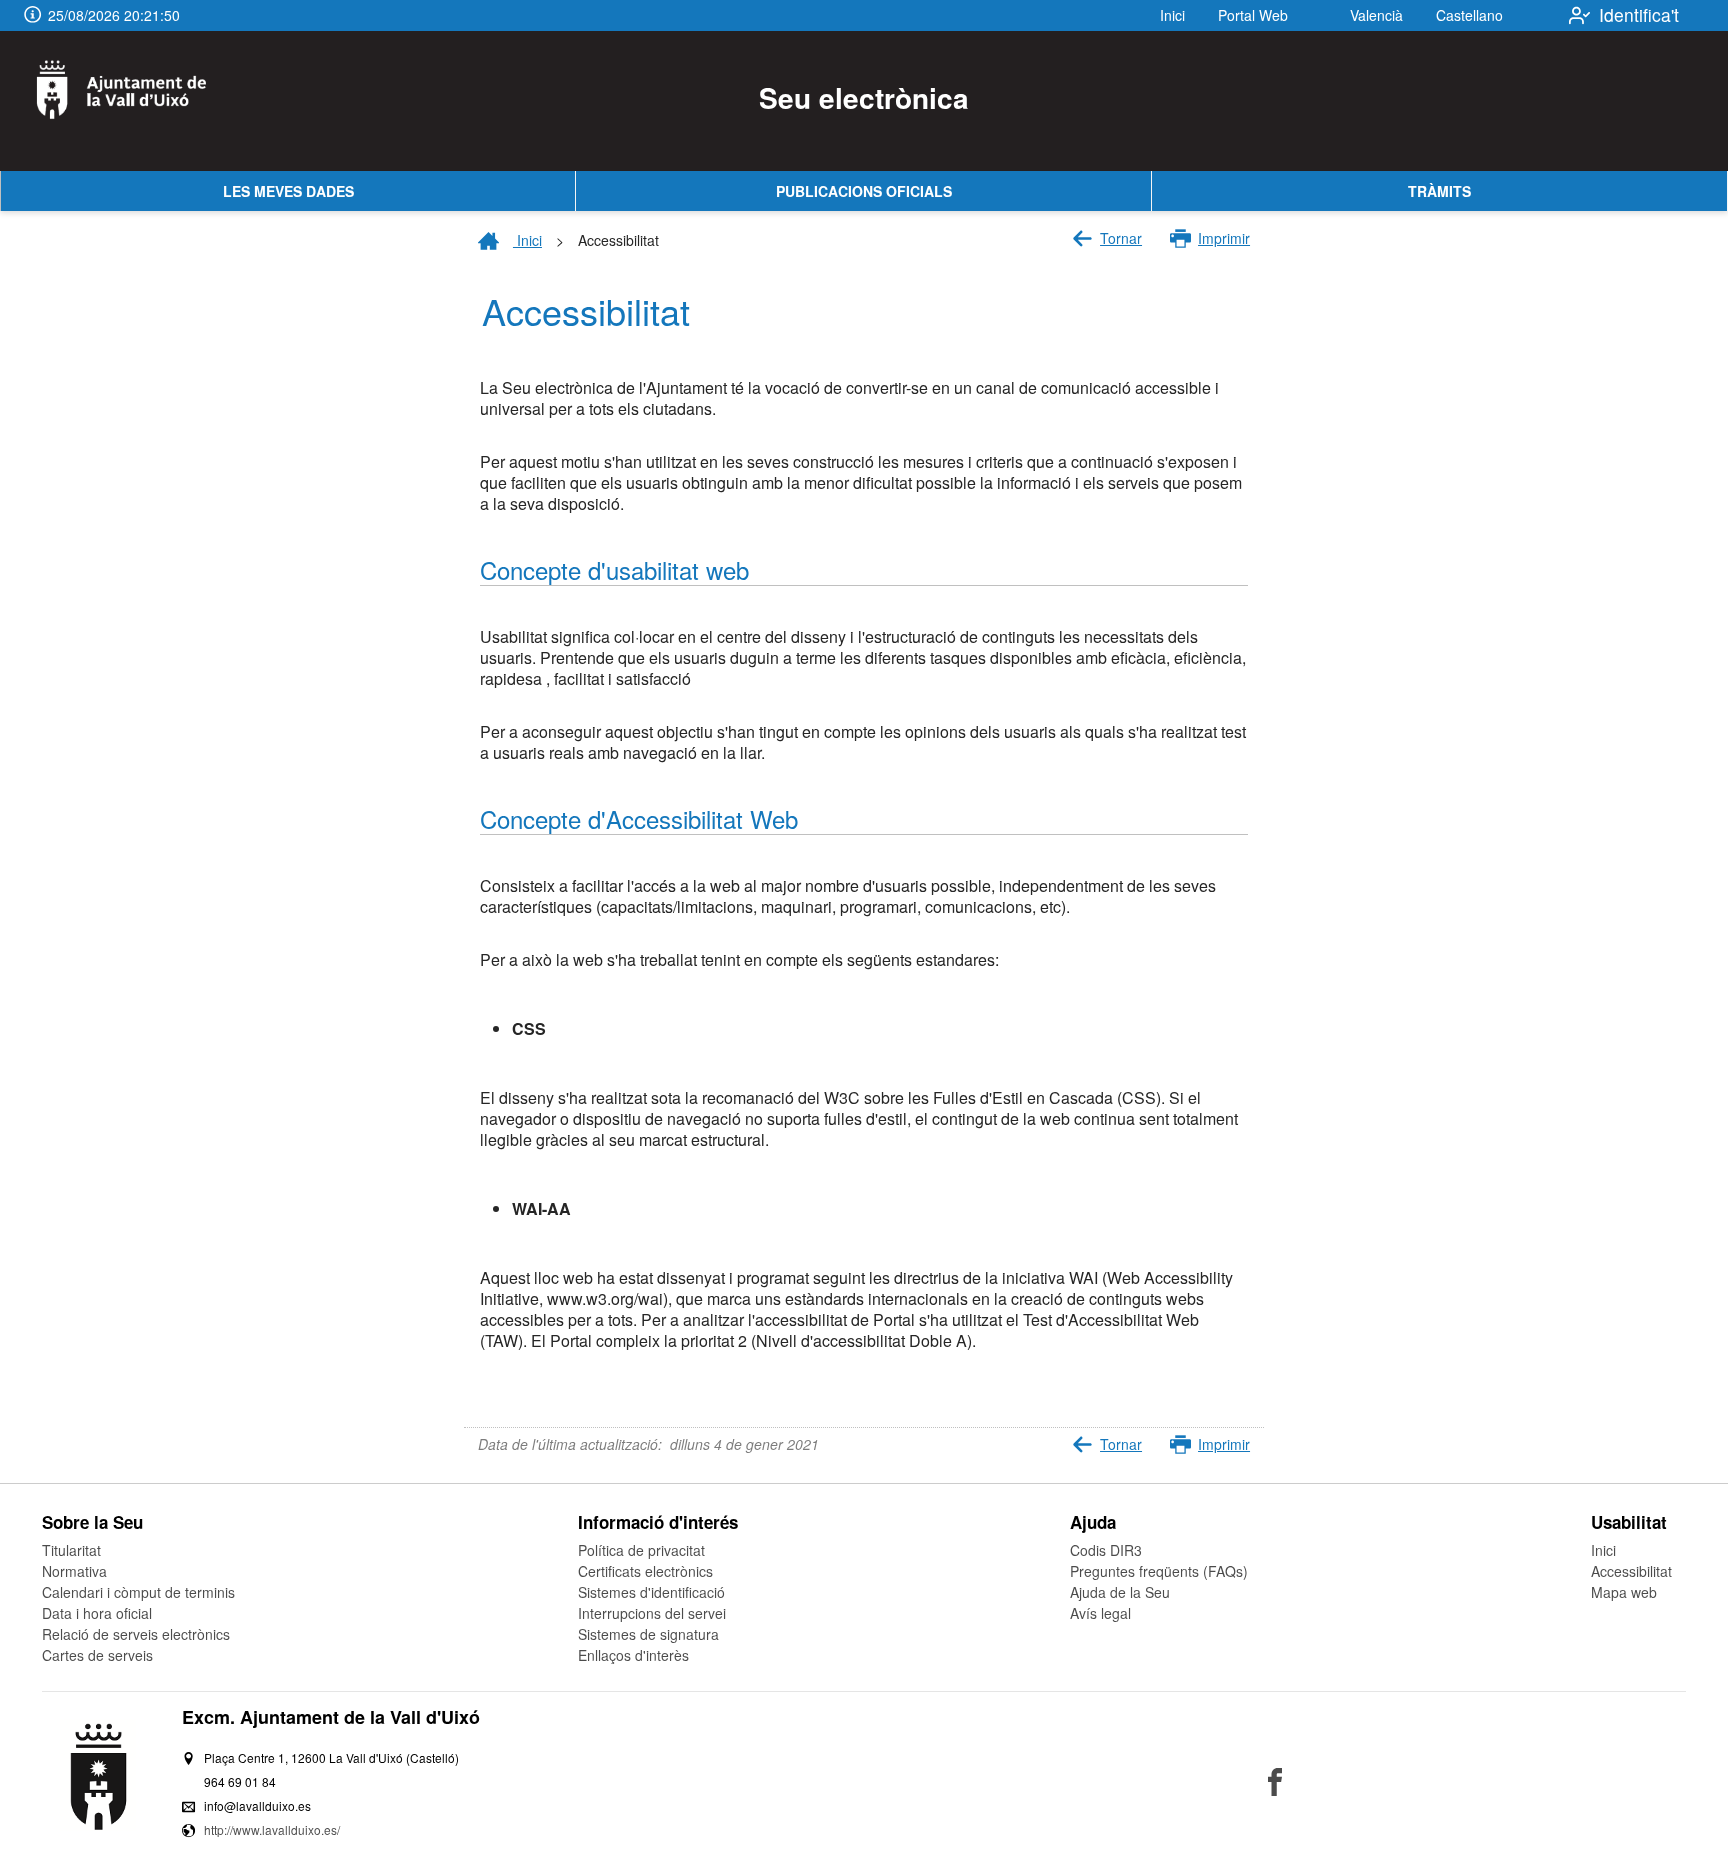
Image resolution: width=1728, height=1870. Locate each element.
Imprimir (1224, 238)
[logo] (133, 101)
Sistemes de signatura (648, 1634)
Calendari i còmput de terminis (138, 1592)
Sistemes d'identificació (651, 1592)
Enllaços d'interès (633, 1655)
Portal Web (1253, 15)
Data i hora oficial (97, 1613)
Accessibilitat (1631, 1571)
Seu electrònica (864, 97)
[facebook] (1275, 1782)
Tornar (1121, 238)
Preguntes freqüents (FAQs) (1159, 1571)
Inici (1172, 15)
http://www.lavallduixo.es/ (272, 1829)
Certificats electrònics (645, 1571)
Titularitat (71, 1550)
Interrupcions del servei (652, 1613)
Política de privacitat (641, 1550)
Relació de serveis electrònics (136, 1634)
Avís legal (1100, 1613)
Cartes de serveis (97, 1655)
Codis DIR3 (1106, 1550)
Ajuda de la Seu (1120, 1592)
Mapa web (1624, 1592)
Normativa (74, 1571)
